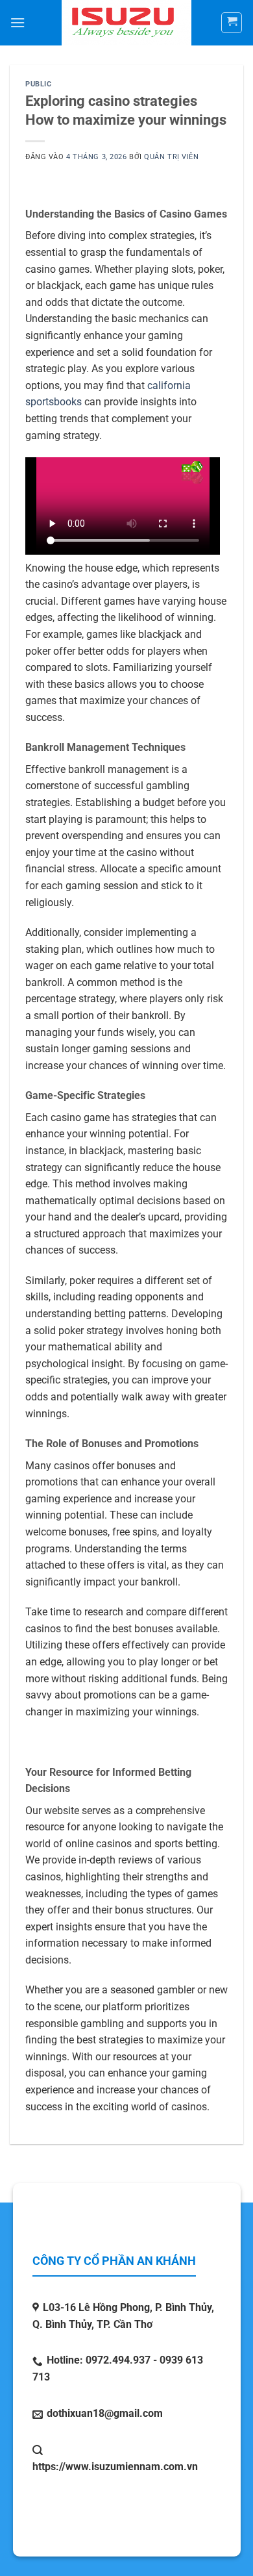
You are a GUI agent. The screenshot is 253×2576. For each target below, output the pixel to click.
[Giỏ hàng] (232, 23)
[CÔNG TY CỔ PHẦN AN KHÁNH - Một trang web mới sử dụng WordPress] (127, 23)
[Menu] (18, 22)
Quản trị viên (171, 157)
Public (38, 84)
